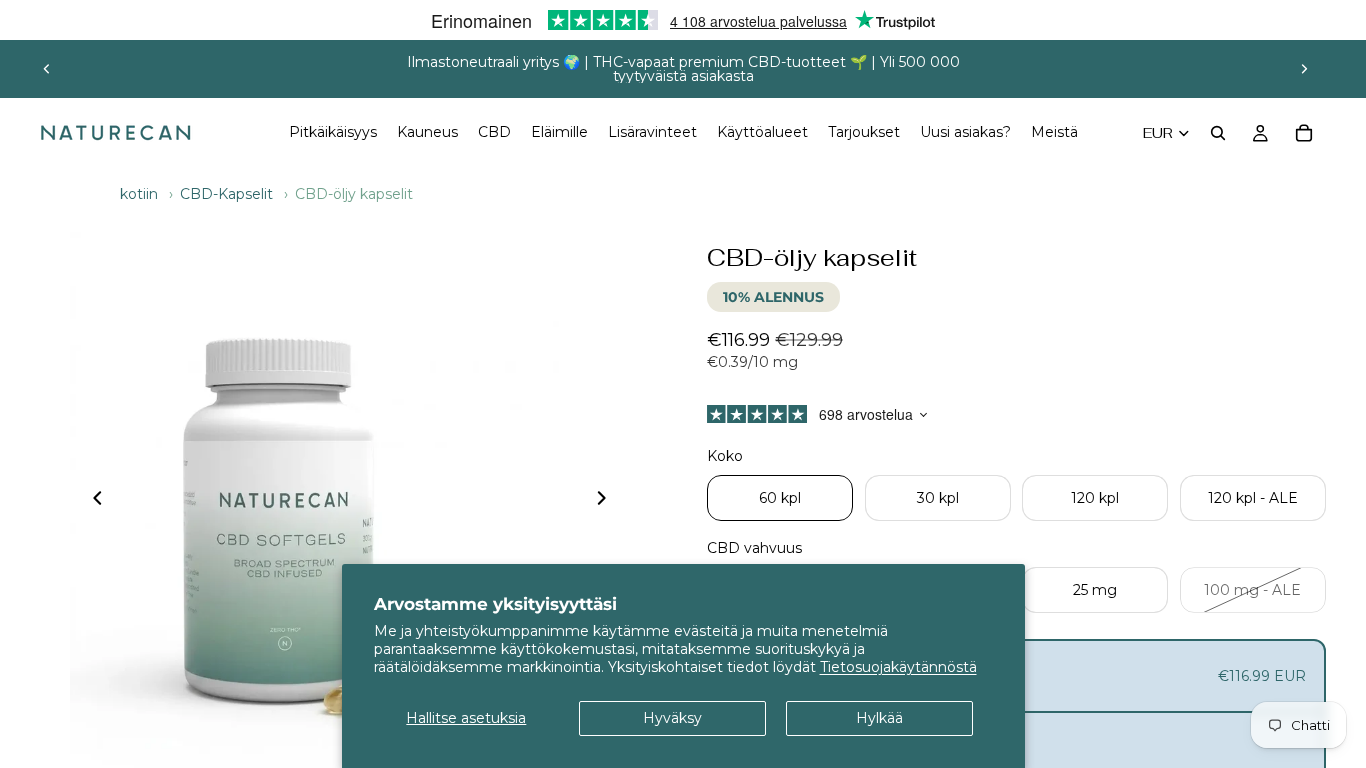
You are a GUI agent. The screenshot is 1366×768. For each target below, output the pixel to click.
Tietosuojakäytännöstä (898, 667)
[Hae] (1218, 133)
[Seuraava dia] (1304, 69)
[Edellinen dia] (47, 69)
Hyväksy (672, 718)
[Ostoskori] (1304, 133)
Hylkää (879, 718)
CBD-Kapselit (226, 194)
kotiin (139, 194)
